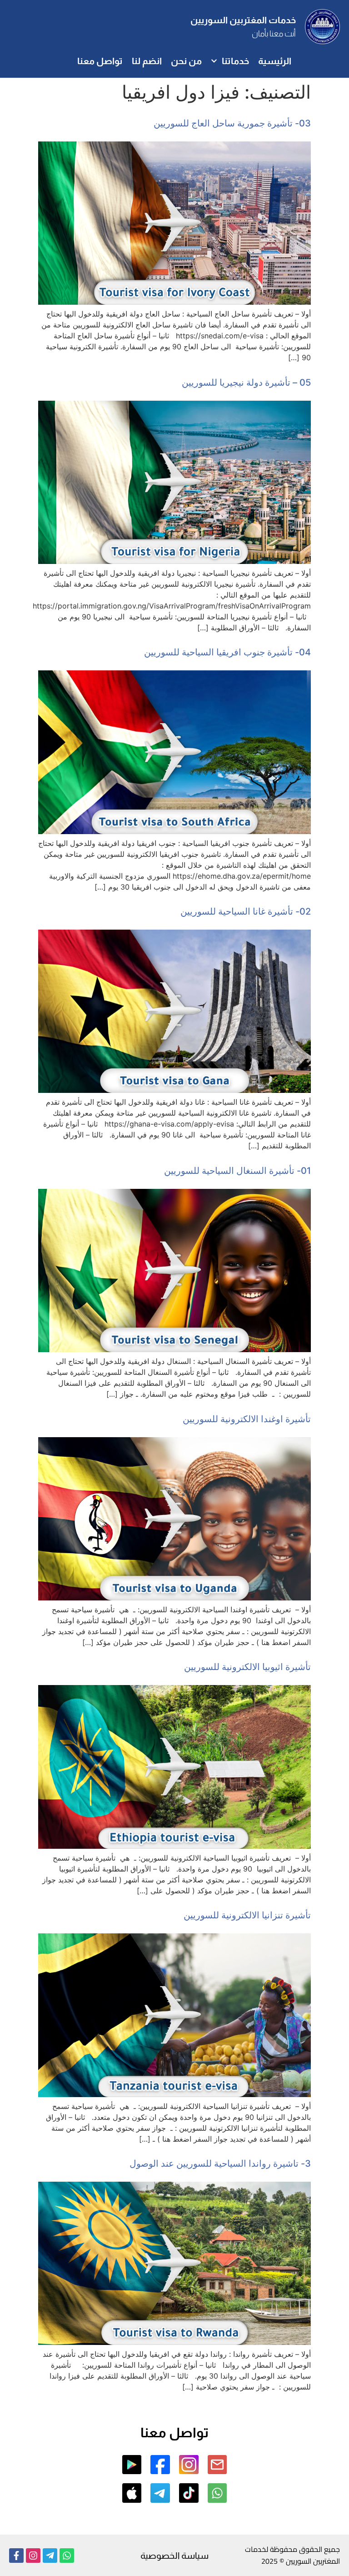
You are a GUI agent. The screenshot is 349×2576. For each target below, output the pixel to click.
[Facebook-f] (16, 2556)
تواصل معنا (100, 61)
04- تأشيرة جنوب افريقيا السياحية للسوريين (227, 652)
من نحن (186, 61)
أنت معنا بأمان (274, 34)
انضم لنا (147, 61)
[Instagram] (33, 2556)
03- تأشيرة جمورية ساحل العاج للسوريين (232, 123)
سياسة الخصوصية (174, 2556)
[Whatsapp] (67, 2556)
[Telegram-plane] (50, 2556)
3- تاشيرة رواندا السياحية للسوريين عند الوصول (220, 2163)
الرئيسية (275, 61)
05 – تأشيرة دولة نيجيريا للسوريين (246, 382)
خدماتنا (235, 61)
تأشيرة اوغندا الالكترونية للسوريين (247, 1419)
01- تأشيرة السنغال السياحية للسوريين (237, 1171)
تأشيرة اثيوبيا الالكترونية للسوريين (247, 1667)
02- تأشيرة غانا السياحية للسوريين (246, 911)
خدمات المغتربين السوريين (243, 20)
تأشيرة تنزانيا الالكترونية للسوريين (247, 1915)
